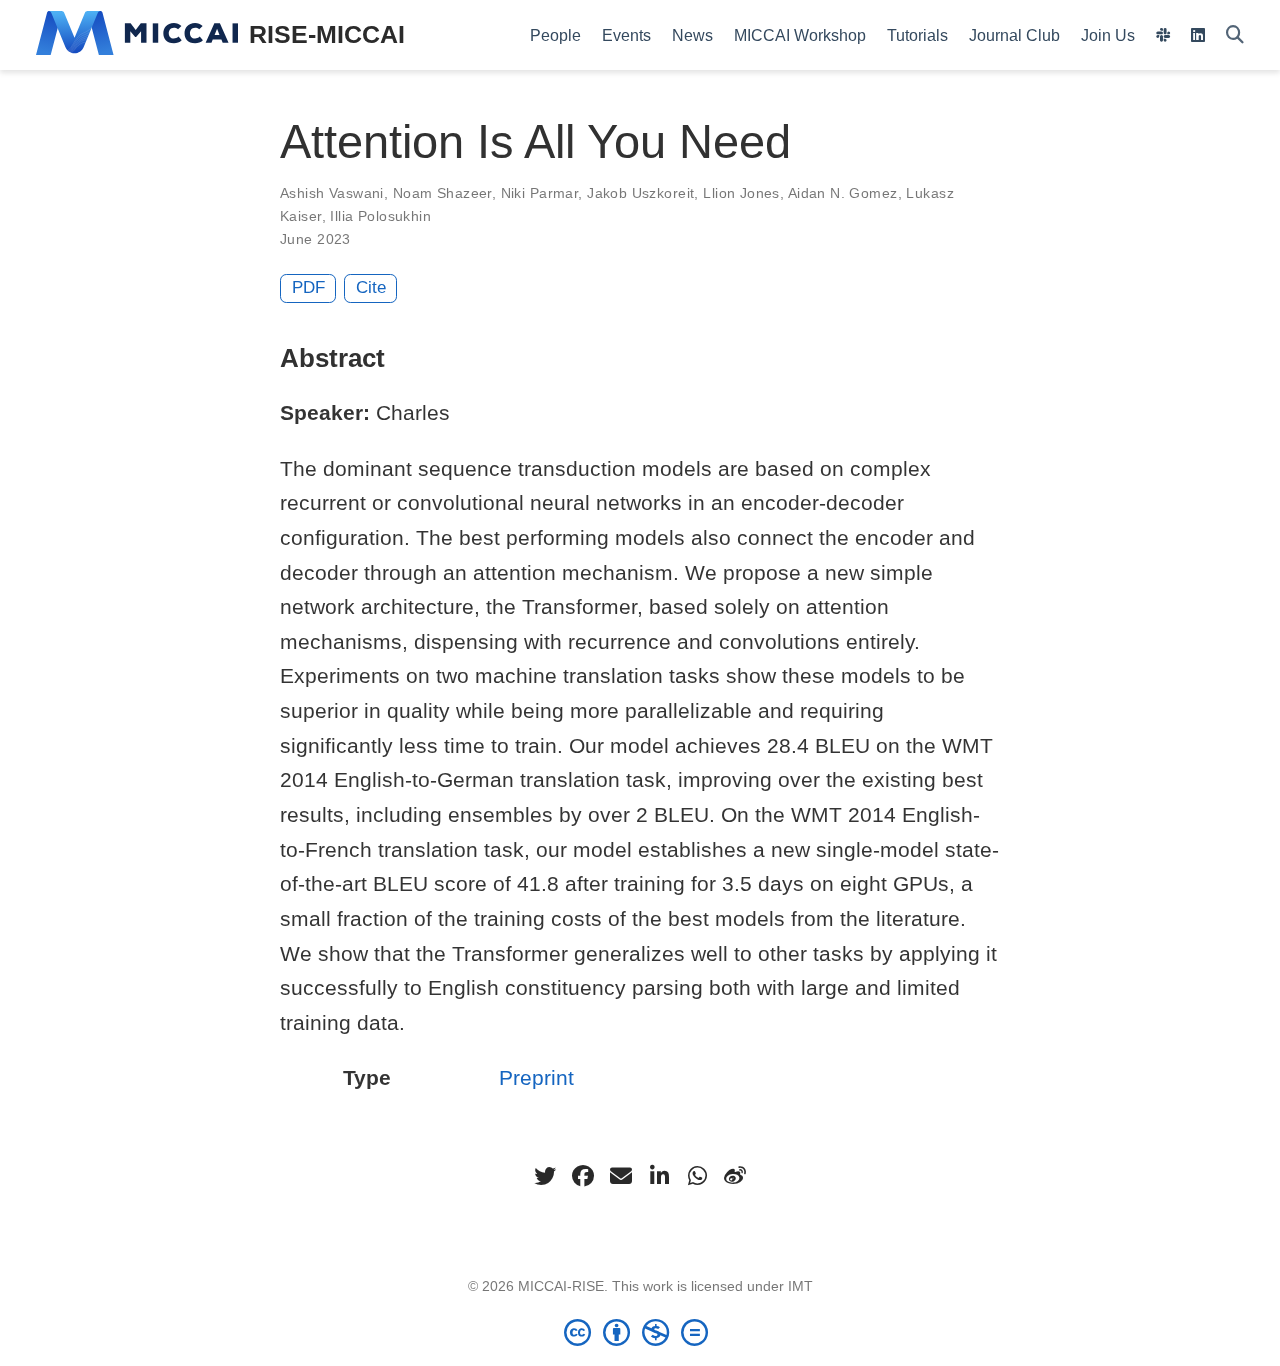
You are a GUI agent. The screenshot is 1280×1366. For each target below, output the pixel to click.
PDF (308, 287)
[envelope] (621, 1176)
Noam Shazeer (442, 193)
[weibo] (735, 1176)
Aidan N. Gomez (843, 193)
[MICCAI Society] (137, 35)
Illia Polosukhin (380, 216)
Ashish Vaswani (332, 193)
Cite (371, 287)
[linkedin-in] (659, 1176)
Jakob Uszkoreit (640, 193)
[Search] (1235, 35)
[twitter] (545, 1176)
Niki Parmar (540, 193)
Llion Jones (741, 193)
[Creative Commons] (640, 1332)
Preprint (536, 1077)
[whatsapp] (697, 1176)
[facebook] (583, 1176)
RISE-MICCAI (327, 34)
